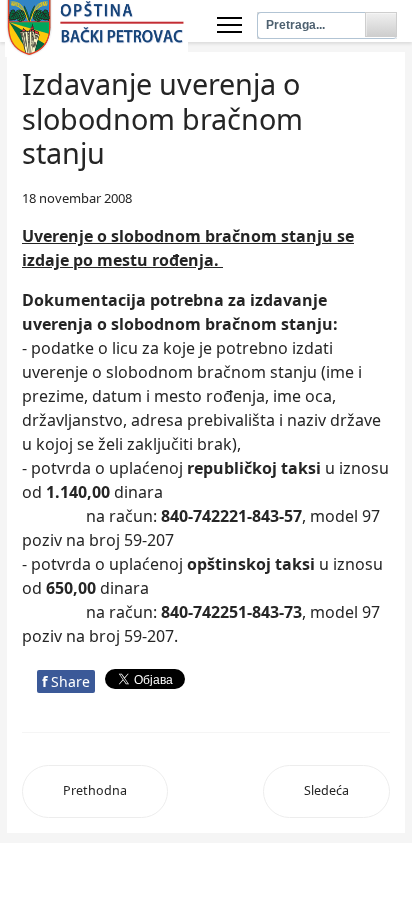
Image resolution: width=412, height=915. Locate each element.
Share (66, 681)
